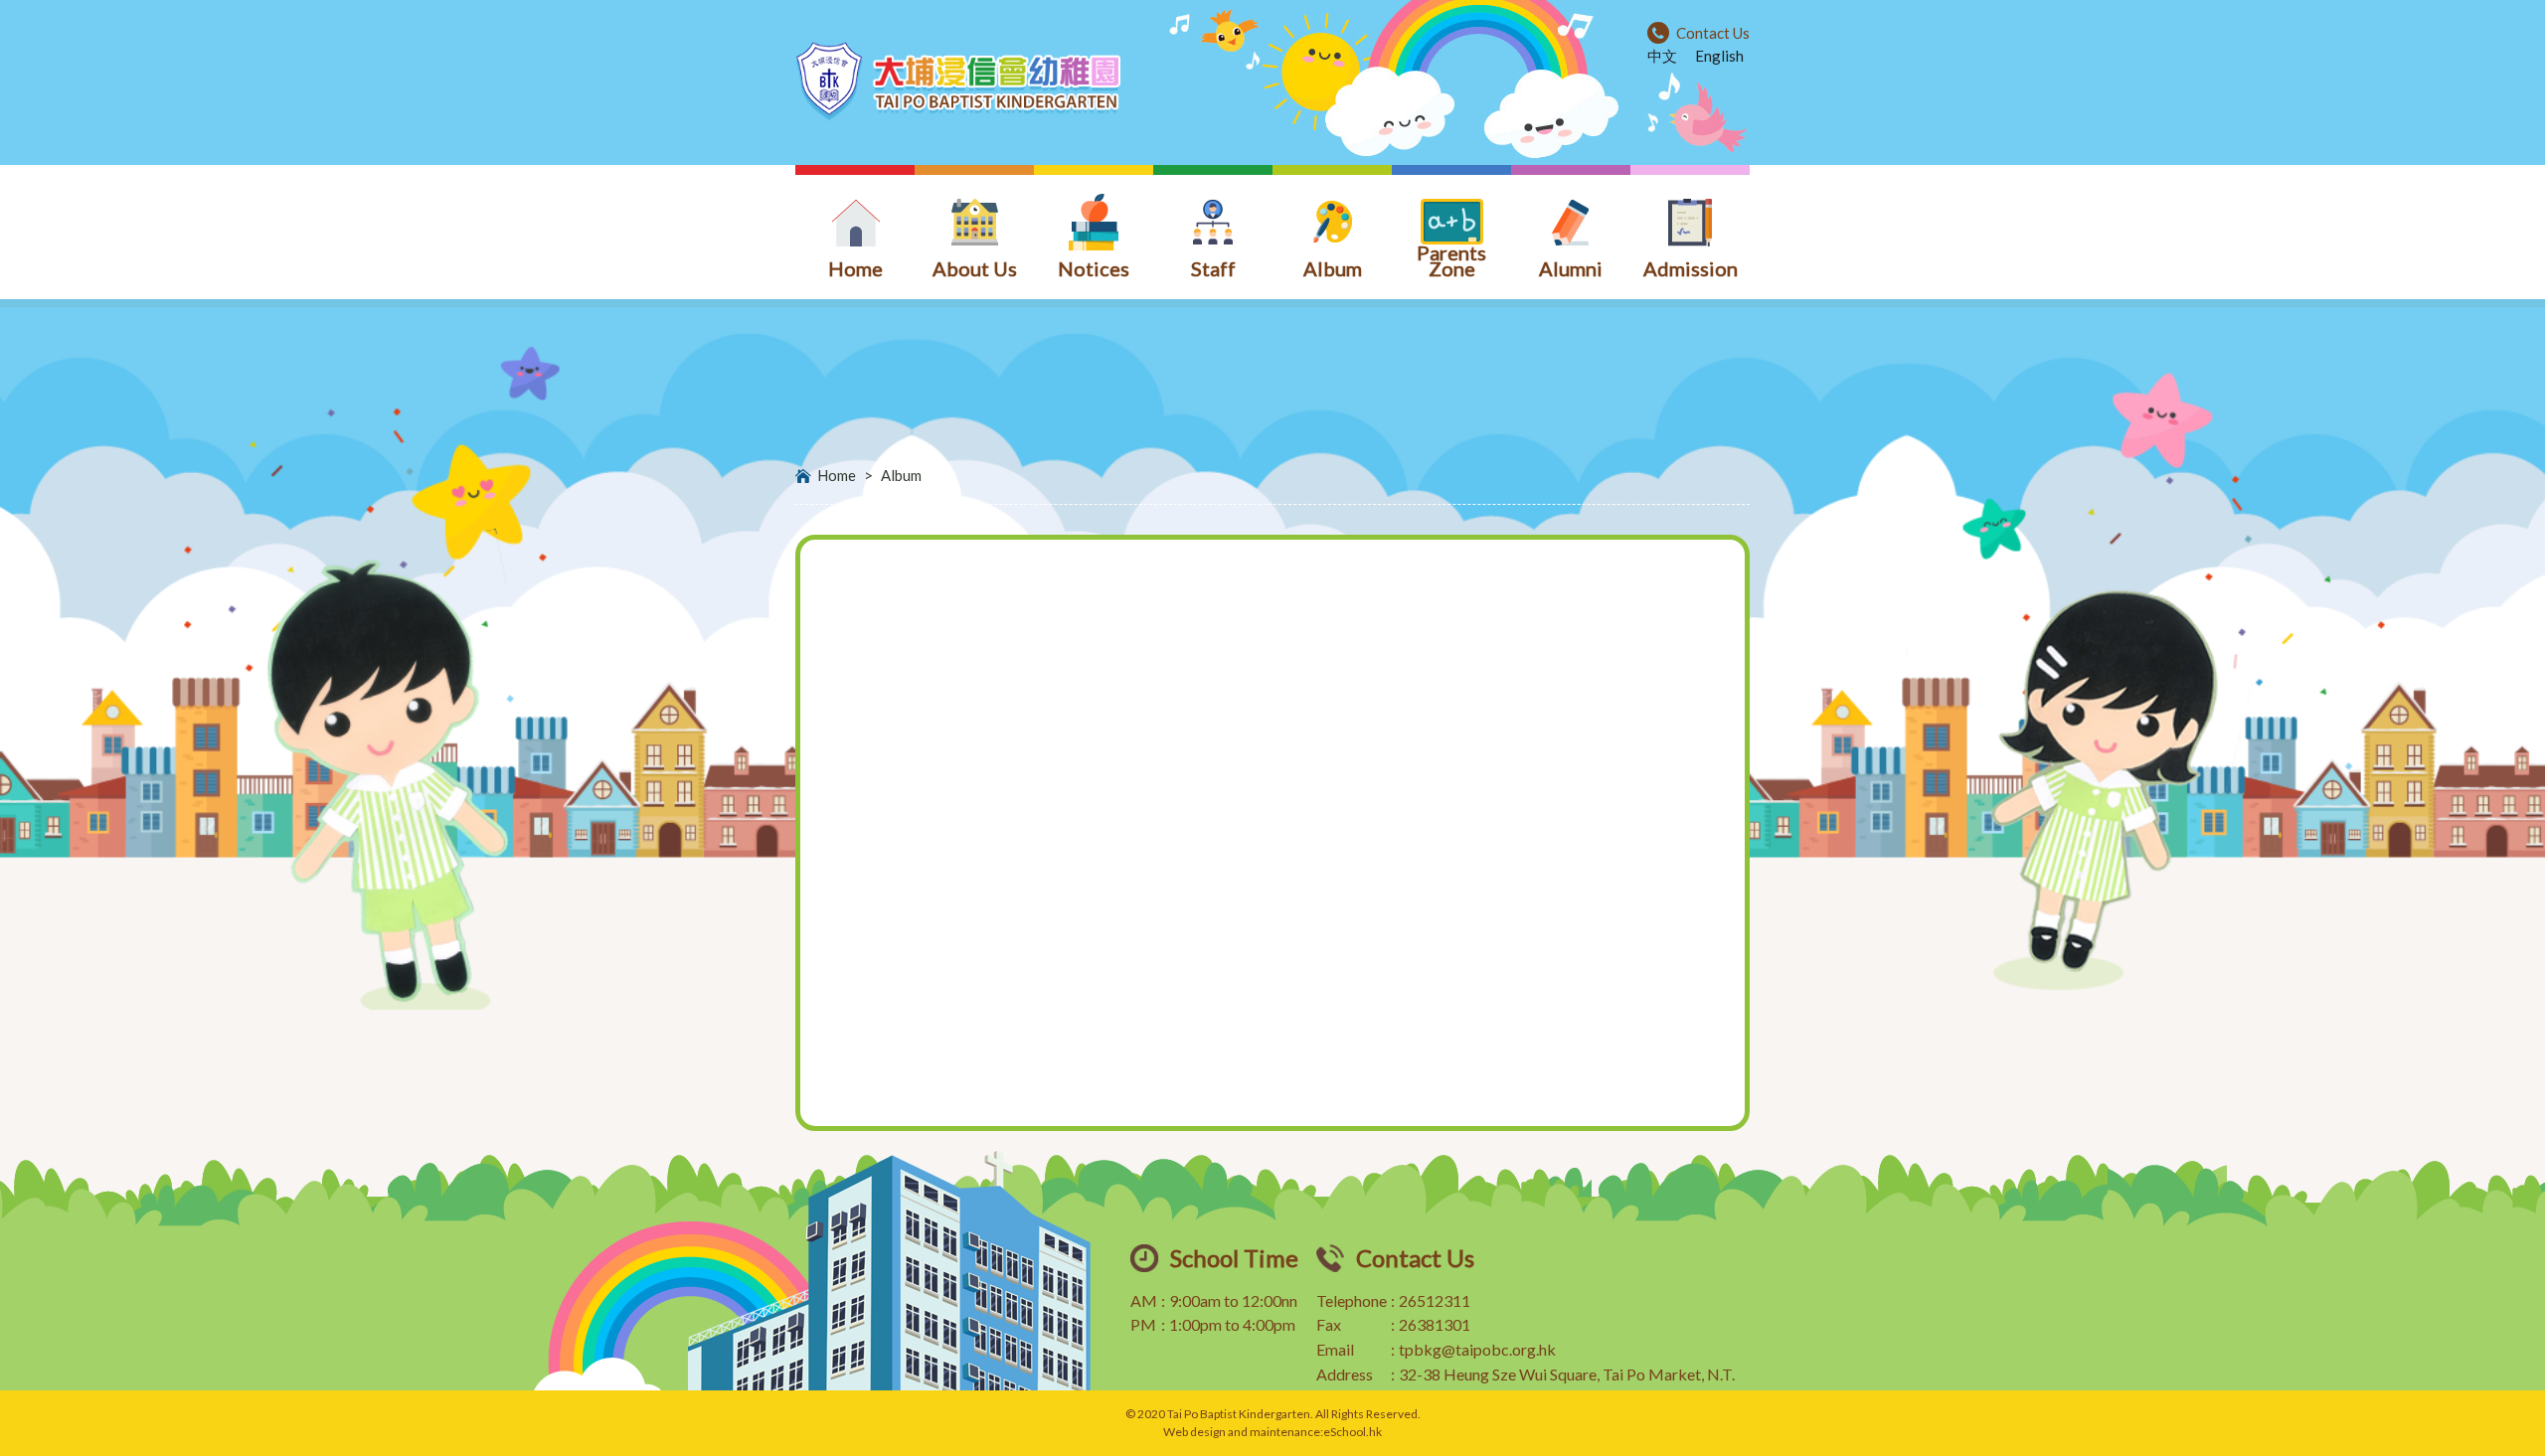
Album (901, 475)
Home (837, 475)
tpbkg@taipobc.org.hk (1477, 1349)
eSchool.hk (1353, 1432)
